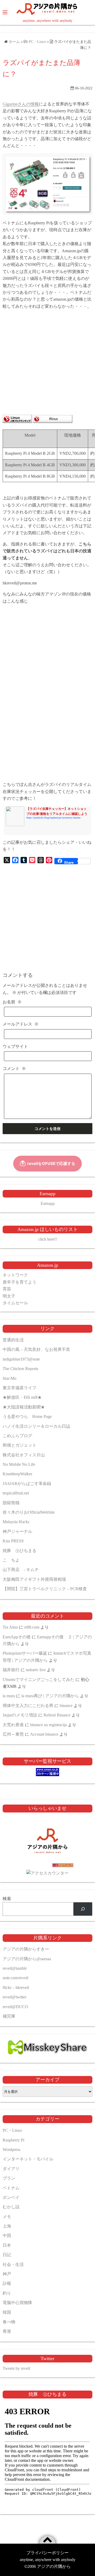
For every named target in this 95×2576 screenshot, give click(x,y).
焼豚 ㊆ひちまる (20, 1551)
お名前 (12, 1002)
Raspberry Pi (13, 2140)
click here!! (48, 1239)
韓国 (7, 2312)
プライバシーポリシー (47, 2553)
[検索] (83, 1909)
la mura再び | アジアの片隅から (50, 1696)
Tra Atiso (10, 1627)
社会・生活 (13, 2264)
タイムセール (15, 1303)
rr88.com (32, 1627)
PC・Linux (12, 2130)
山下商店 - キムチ (21, 1570)
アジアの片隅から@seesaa (27, 1959)
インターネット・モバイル (28, 2159)
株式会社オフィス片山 (24, 1455)
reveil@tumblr (15, 1968)
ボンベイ (11, 2197)
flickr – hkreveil (16, 1987)
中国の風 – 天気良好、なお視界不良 (36, 1349)
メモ (7, 2217)
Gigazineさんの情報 (21, 104)
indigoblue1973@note (21, 1359)
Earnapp (48, 1203)
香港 (7, 2331)
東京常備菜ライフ (20, 1388)
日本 (7, 2245)
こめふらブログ (17, 1436)
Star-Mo (9, 1378)
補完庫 (9, 2016)
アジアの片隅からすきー (26, 1949)
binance (66, 1706)
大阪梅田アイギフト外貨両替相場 (34, 1579)
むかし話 (11, 2207)
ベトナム (11, 2188)
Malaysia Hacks (16, 1522)
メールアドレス (21, 1024)
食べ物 (9, 2322)
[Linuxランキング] (17, 421)
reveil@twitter (15, 1997)
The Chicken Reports (20, 1369)
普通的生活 (13, 1340)
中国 (7, 2236)
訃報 (7, 2283)
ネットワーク (15, 1275)
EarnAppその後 (17, 1637)
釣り (7, 2293)
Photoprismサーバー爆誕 (25, 1653)
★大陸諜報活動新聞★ (24, 1407)
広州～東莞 (13, 1734)
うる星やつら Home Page (27, 1416)
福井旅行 (11, 1670)
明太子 (9, 1296)
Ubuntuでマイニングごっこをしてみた (39, 1680)
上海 (7, 2226)
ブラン (9, 2178)
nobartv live (36, 1670)
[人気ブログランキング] (47, 1866)
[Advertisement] (47, 363)
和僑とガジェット (20, 1445)
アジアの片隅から (54, 2566)
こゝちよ (11, 1560)
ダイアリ (11, 2169)
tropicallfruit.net (16, 1493)
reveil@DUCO (15, 2007)
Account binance (44, 1734)
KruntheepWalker (17, 1474)
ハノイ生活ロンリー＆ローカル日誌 (36, 1426)
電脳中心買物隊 (17, 2303)
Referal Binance (57, 1715)
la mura (9, 1696)
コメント (14, 1069)
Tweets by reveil (16, 2368)
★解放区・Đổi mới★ (22, 1397)
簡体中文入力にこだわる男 (28, 1706)
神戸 (7, 2274)
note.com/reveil (15, 1978)
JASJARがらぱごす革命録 (27, 1484)
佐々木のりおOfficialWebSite (29, 1512)
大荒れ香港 (13, 1725)
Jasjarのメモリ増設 (20, 1715)
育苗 (7, 1289)
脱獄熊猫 (11, 1503)
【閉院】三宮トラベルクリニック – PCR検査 (45, 1589)
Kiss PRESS (13, 1541)
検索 (7, 1899)
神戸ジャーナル (17, 1531)
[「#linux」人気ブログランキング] (53, 421)
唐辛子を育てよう (20, 1282)
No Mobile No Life (19, 1464)
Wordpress (11, 2150)
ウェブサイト (15, 1046)
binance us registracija (48, 1725)
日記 (7, 2255)
